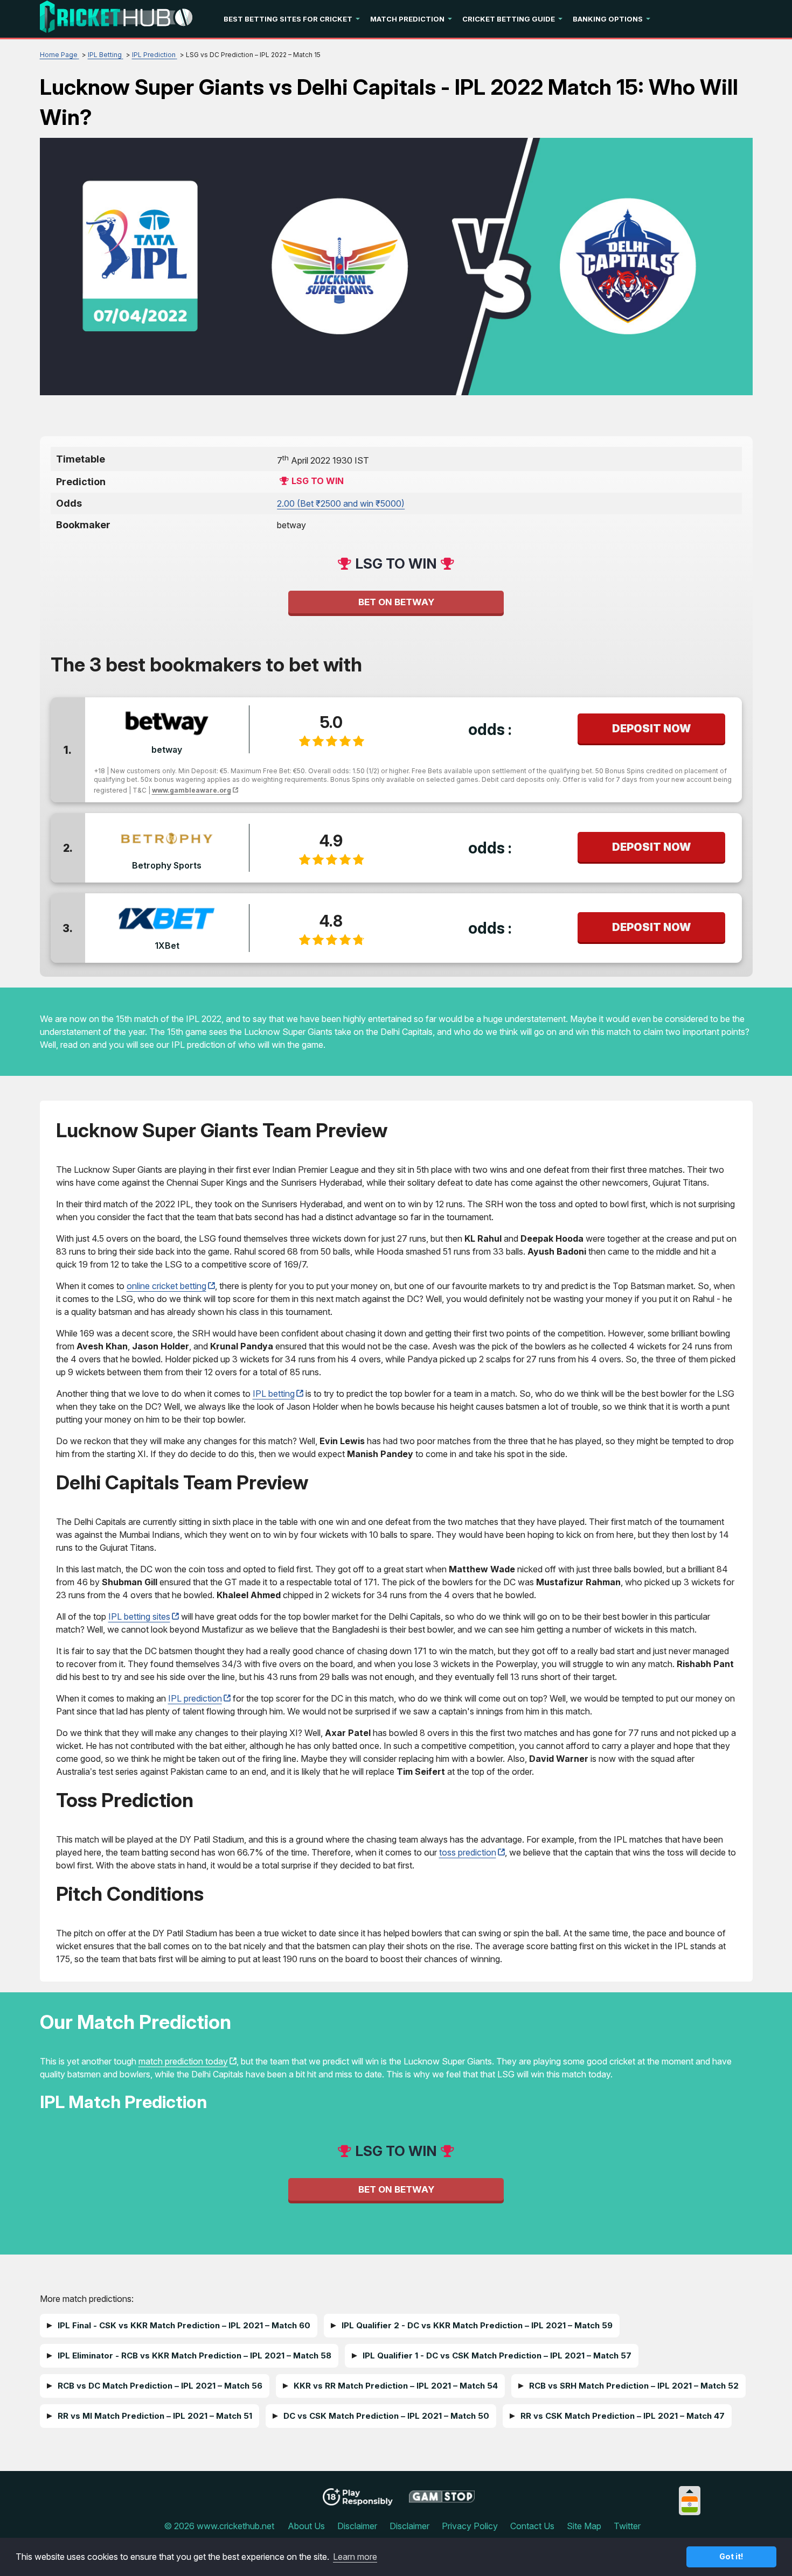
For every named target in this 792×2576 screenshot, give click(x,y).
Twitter (627, 2526)
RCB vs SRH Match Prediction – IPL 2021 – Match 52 (634, 2386)
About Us (306, 2526)
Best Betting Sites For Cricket (288, 19)
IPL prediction (195, 1698)
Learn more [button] (355, 2557)
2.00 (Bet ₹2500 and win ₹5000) (341, 503)
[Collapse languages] (690, 2491)
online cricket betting (166, 1286)
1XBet (167, 946)
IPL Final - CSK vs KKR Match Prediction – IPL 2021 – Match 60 (184, 2325)
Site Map (584, 2526)
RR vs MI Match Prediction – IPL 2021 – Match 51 (155, 2416)
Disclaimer (357, 2526)
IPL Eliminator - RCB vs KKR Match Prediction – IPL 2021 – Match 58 (194, 2355)
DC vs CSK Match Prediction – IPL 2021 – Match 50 (386, 2416)
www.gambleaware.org (192, 790)
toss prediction (468, 1852)
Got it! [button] (731, 2556)
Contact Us (532, 2526)
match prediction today (183, 2061)
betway (167, 750)
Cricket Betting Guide (509, 19)
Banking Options (608, 19)
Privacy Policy (470, 2526)
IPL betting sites (139, 1616)
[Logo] (116, 19)
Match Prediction (407, 19)
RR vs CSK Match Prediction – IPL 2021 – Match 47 (623, 2416)
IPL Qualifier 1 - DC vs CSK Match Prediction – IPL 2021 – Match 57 (497, 2355)
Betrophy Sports (167, 865)
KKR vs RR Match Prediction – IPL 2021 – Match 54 (396, 2386)
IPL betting (274, 1394)
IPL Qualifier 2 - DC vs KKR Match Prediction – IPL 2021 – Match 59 (477, 2325)
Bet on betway (396, 602)
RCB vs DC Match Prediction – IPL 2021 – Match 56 (160, 2386)
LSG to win (318, 481)
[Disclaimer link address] (442, 2501)
